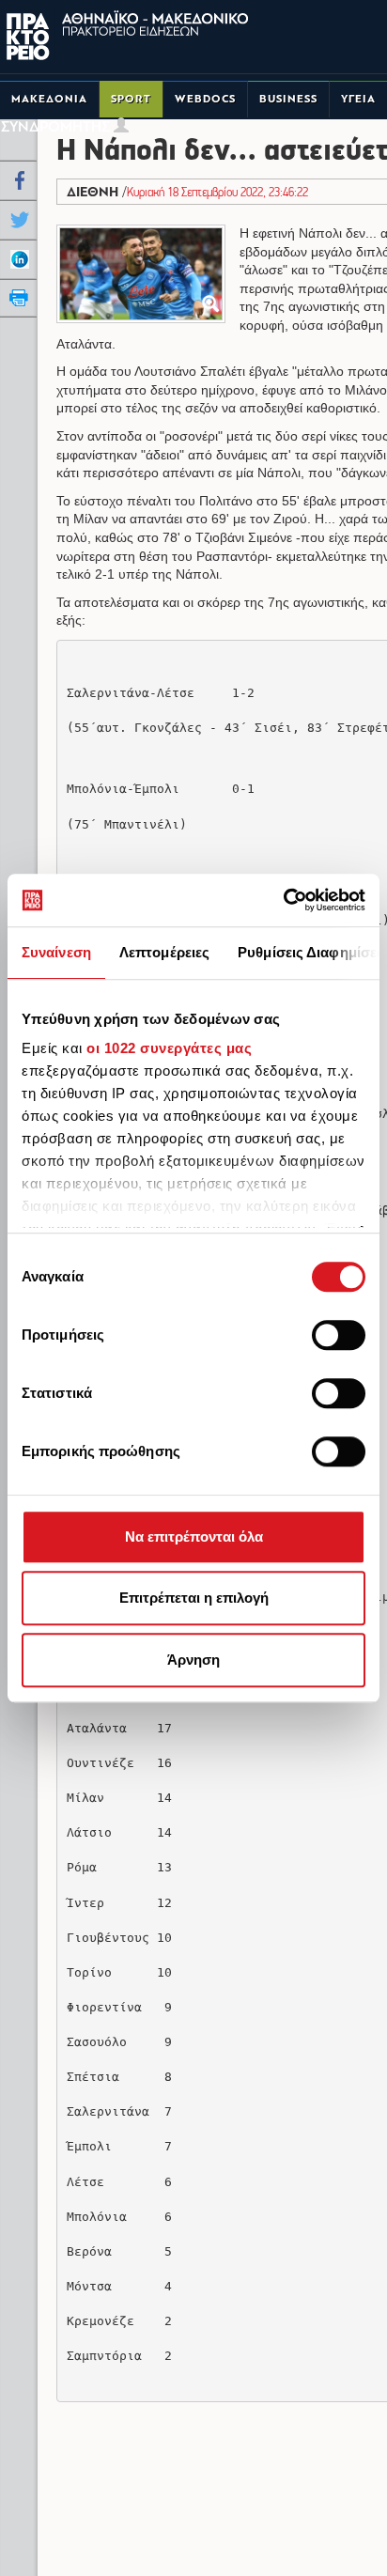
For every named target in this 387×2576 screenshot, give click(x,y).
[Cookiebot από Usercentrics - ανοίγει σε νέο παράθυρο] (283, 900)
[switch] (339, 1335)
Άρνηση (193, 1660)
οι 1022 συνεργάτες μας (169, 1048)
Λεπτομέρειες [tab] (164, 952)
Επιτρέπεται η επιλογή (194, 1598)
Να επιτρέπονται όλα (194, 1536)
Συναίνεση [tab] (56, 952)
